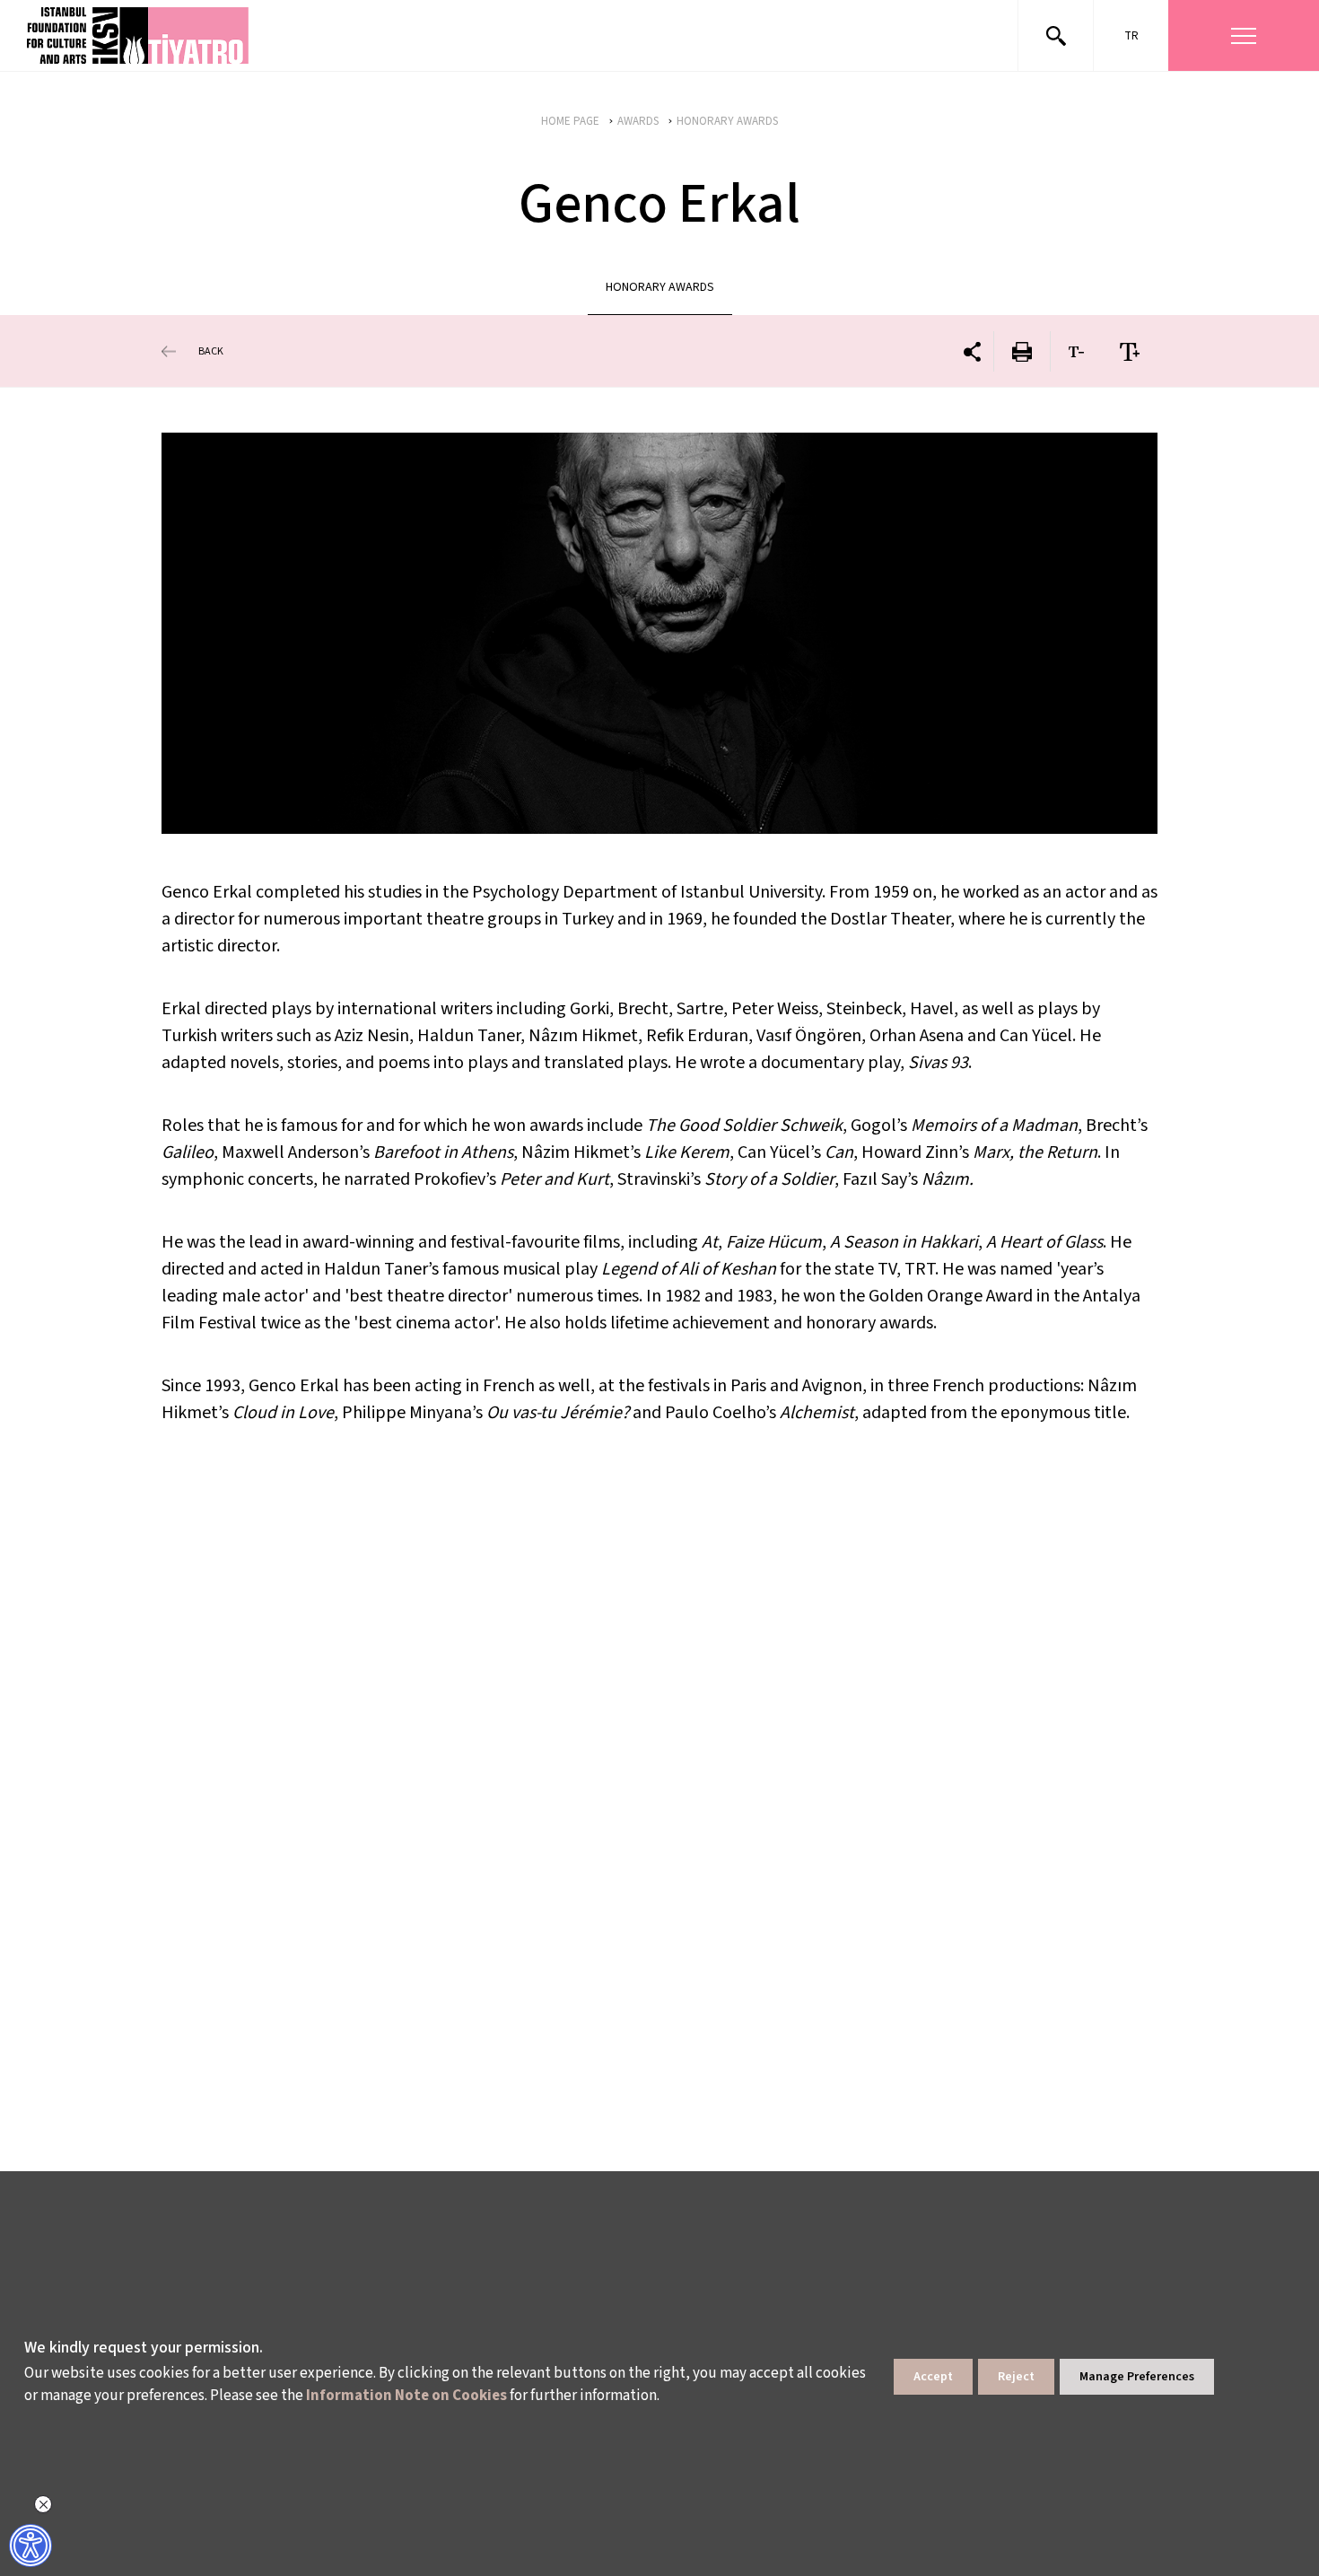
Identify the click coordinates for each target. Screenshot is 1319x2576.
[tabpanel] (659, 633)
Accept (933, 2377)
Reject (1016, 2377)
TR (1131, 36)
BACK (211, 351)
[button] (139, 35)
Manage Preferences (1137, 2377)
